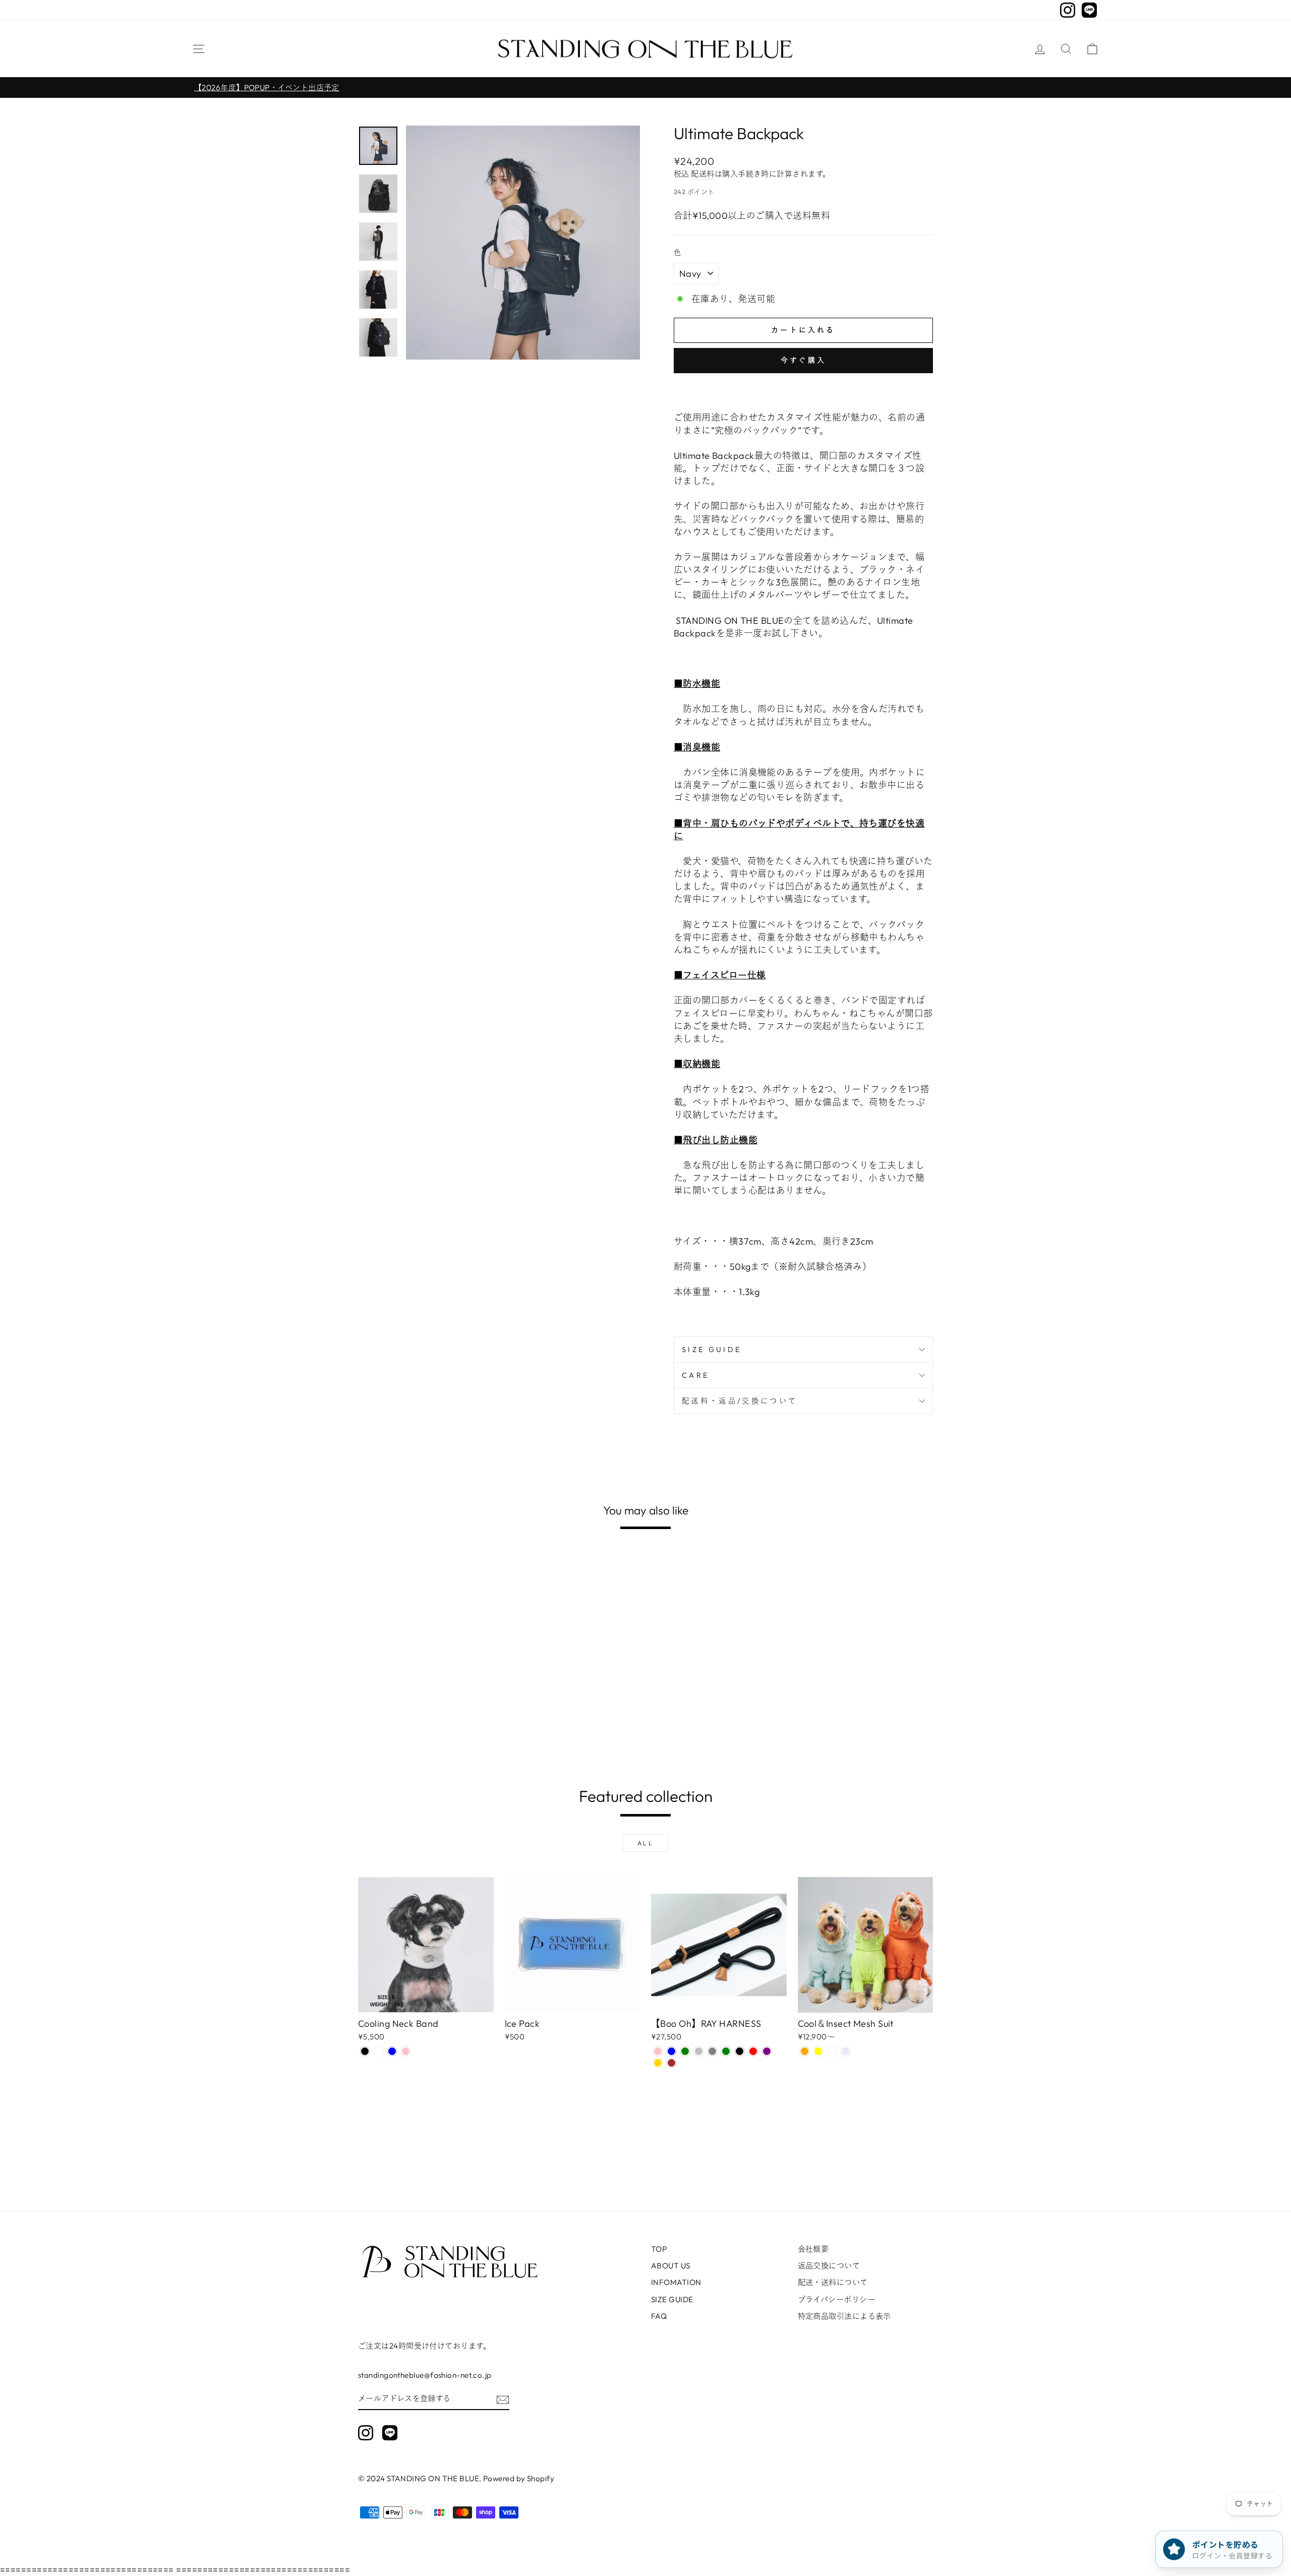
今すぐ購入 (803, 360)
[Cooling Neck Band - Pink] (406, 2051)
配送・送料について (833, 2282)
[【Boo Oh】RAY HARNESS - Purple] (767, 2051)
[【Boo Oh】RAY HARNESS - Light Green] (685, 2051)
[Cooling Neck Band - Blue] (392, 2051)
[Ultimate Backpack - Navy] (378, 1729)
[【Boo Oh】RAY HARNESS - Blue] (671, 2051)
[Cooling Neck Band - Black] (365, 2051)
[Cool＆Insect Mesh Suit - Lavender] (845, 2051)
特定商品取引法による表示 (844, 2316)
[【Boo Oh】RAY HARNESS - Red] (753, 2051)
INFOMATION (676, 2282)
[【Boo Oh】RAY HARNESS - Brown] (671, 2063)
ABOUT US (671, 2266)
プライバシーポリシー (837, 2299)
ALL (646, 1843)
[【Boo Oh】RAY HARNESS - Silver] (699, 2051)
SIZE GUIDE (712, 1350)
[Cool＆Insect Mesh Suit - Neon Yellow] (818, 2051)
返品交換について (829, 2266)
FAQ (659, 2316)
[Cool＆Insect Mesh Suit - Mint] (832, 2051)
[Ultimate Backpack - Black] (365, 1729)
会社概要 (813, 2249)
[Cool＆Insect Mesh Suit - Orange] (805, 2051)
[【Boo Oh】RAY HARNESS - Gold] (658, 2063)
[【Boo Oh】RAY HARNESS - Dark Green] (726, 2051)
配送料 (702, 174)
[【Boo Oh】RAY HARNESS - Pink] (658, 2051)
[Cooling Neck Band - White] (378, 2051)
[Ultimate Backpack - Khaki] (392, 1729)
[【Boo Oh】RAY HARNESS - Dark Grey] (712, 2051)
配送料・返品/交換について (740, 1401)
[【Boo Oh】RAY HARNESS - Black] (740, 2051)
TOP (659, 2249)
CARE (695, 1375)
